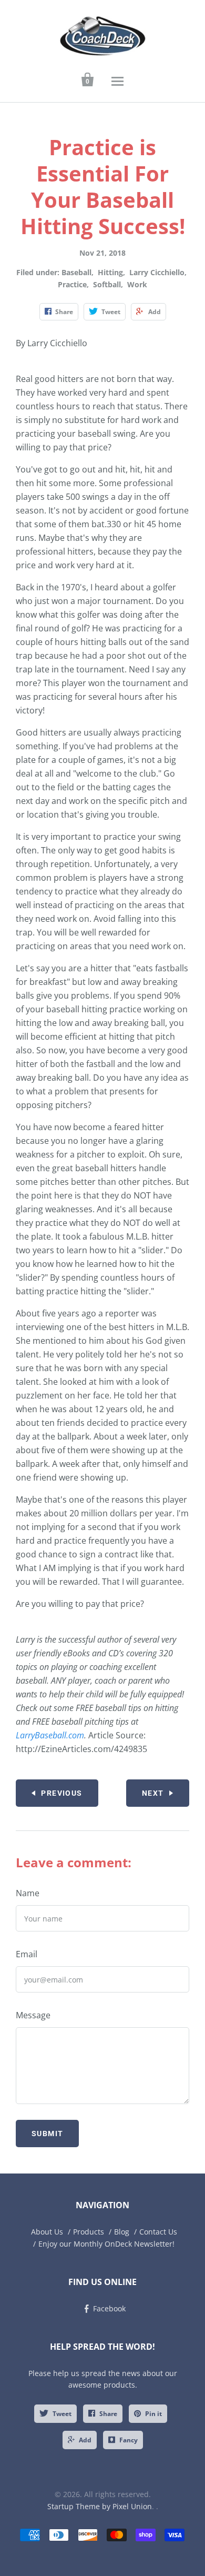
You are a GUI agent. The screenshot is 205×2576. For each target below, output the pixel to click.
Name (28, 1893)
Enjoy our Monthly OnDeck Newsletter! (106, 2244)
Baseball (76, 272)
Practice (72, 284)
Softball (107, 284)
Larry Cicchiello (157, 272)
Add (85, 2440)
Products (89, 2232)
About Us (47, 2232)
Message (33, 2015)
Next (153, 1793)
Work (137, 284)
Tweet (62, 2414)
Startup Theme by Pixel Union (100, 2506)
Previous (61, 1793)
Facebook (109, 2308)
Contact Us (158, 2232)
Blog (122, 2232)
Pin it (153, 2414)
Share (108, 2414)
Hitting (110, 272)
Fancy (129, 2440)
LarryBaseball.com (50, 1735)
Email (27, 1954)
